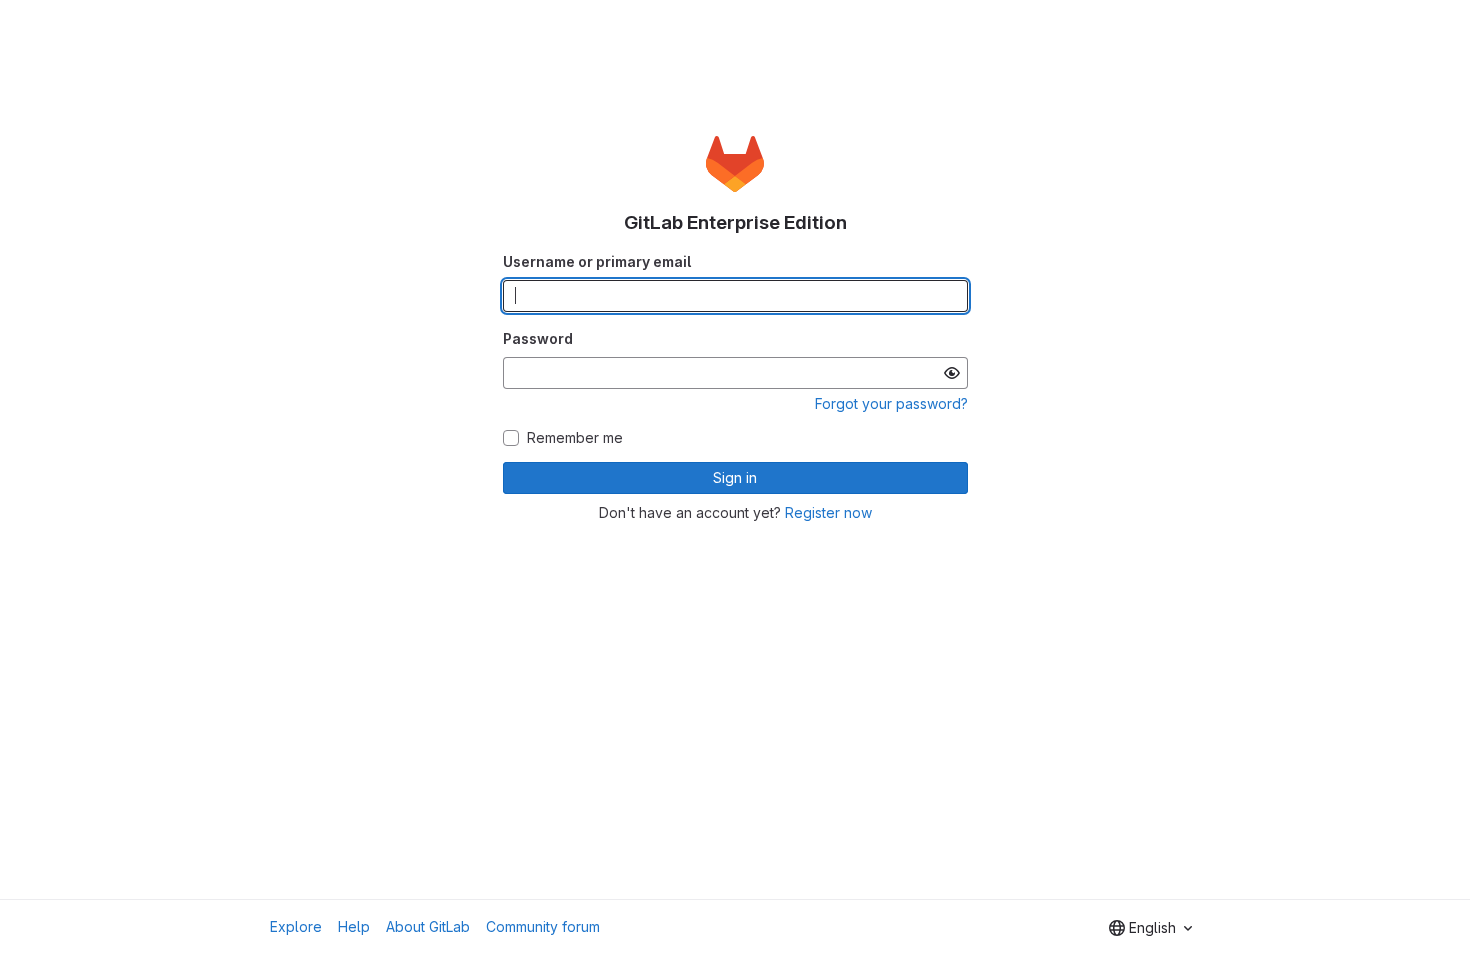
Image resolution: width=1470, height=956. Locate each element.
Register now (828, 512)
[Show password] (952, 373)
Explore (296, 926)
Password (538, 338)
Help (354, 926)
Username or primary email (597, 261)
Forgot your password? (891, 403)
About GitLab (428, 926)
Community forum (543, 926)
